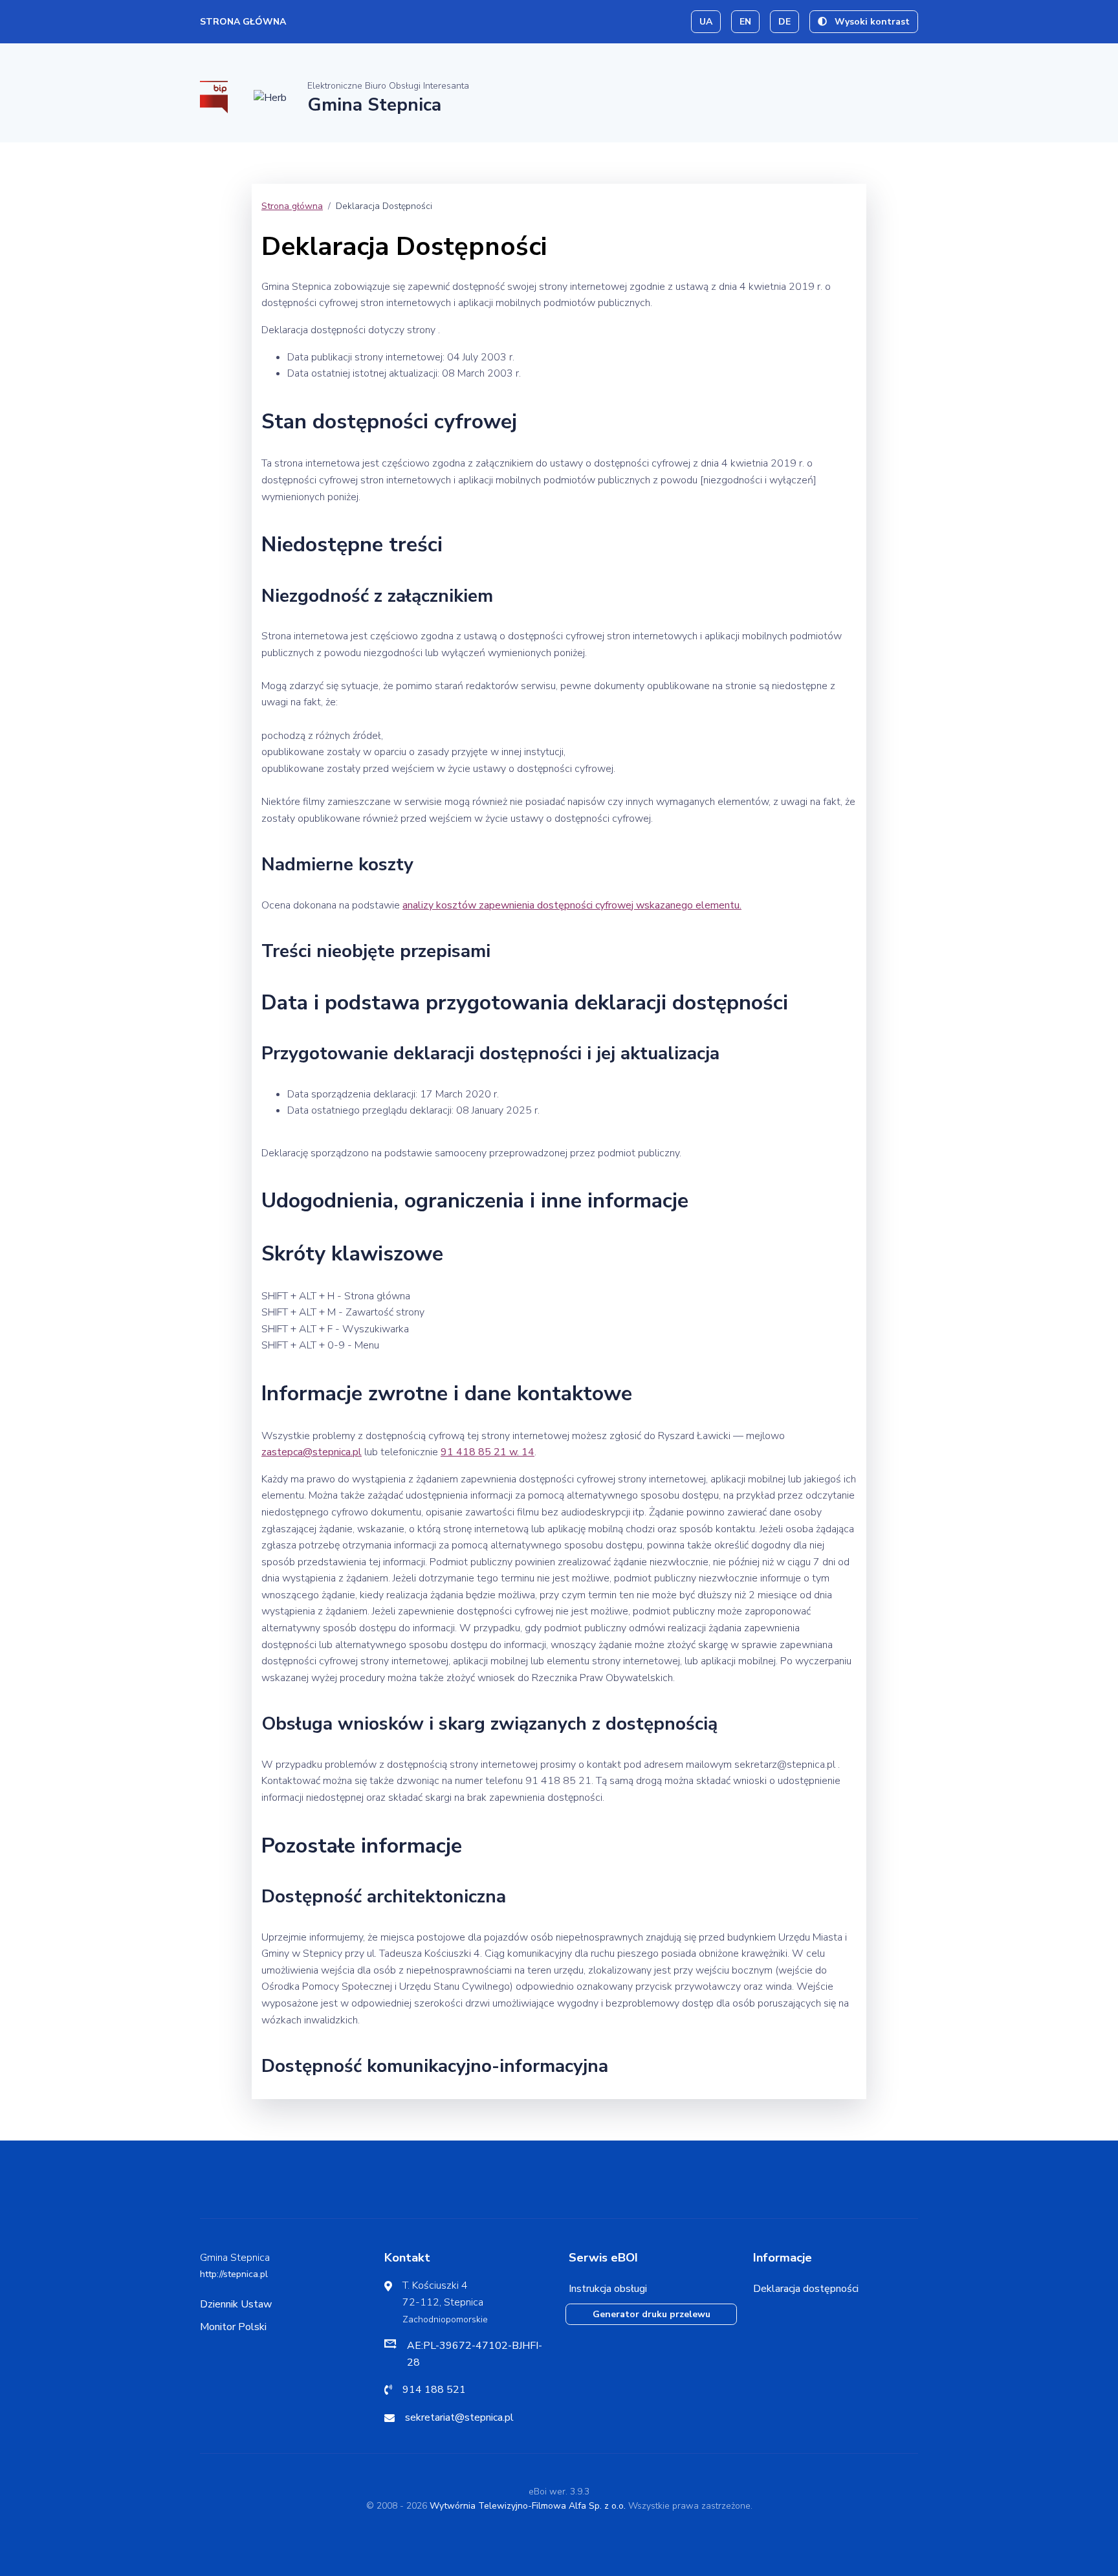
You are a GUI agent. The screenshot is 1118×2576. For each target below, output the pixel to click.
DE (784, 22)
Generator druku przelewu (652, 2314)
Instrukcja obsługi (608, 2289)
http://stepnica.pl (234, 2274)
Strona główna (243, 22)
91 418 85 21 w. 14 (488, 1452)
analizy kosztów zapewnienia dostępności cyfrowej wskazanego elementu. (572, 905)
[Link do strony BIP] (214, 96)
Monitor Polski (233, 2327)
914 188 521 (434, 2390)
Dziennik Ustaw (236, 2304)
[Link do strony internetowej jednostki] (270, 97)
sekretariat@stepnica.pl (459, 2417)
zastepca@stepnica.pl (312, 1452)
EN (745, 22)
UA (706, 22)
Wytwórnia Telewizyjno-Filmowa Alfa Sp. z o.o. (528, 2506)
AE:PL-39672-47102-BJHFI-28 (475, 2354)
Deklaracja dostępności (806, 2289)
